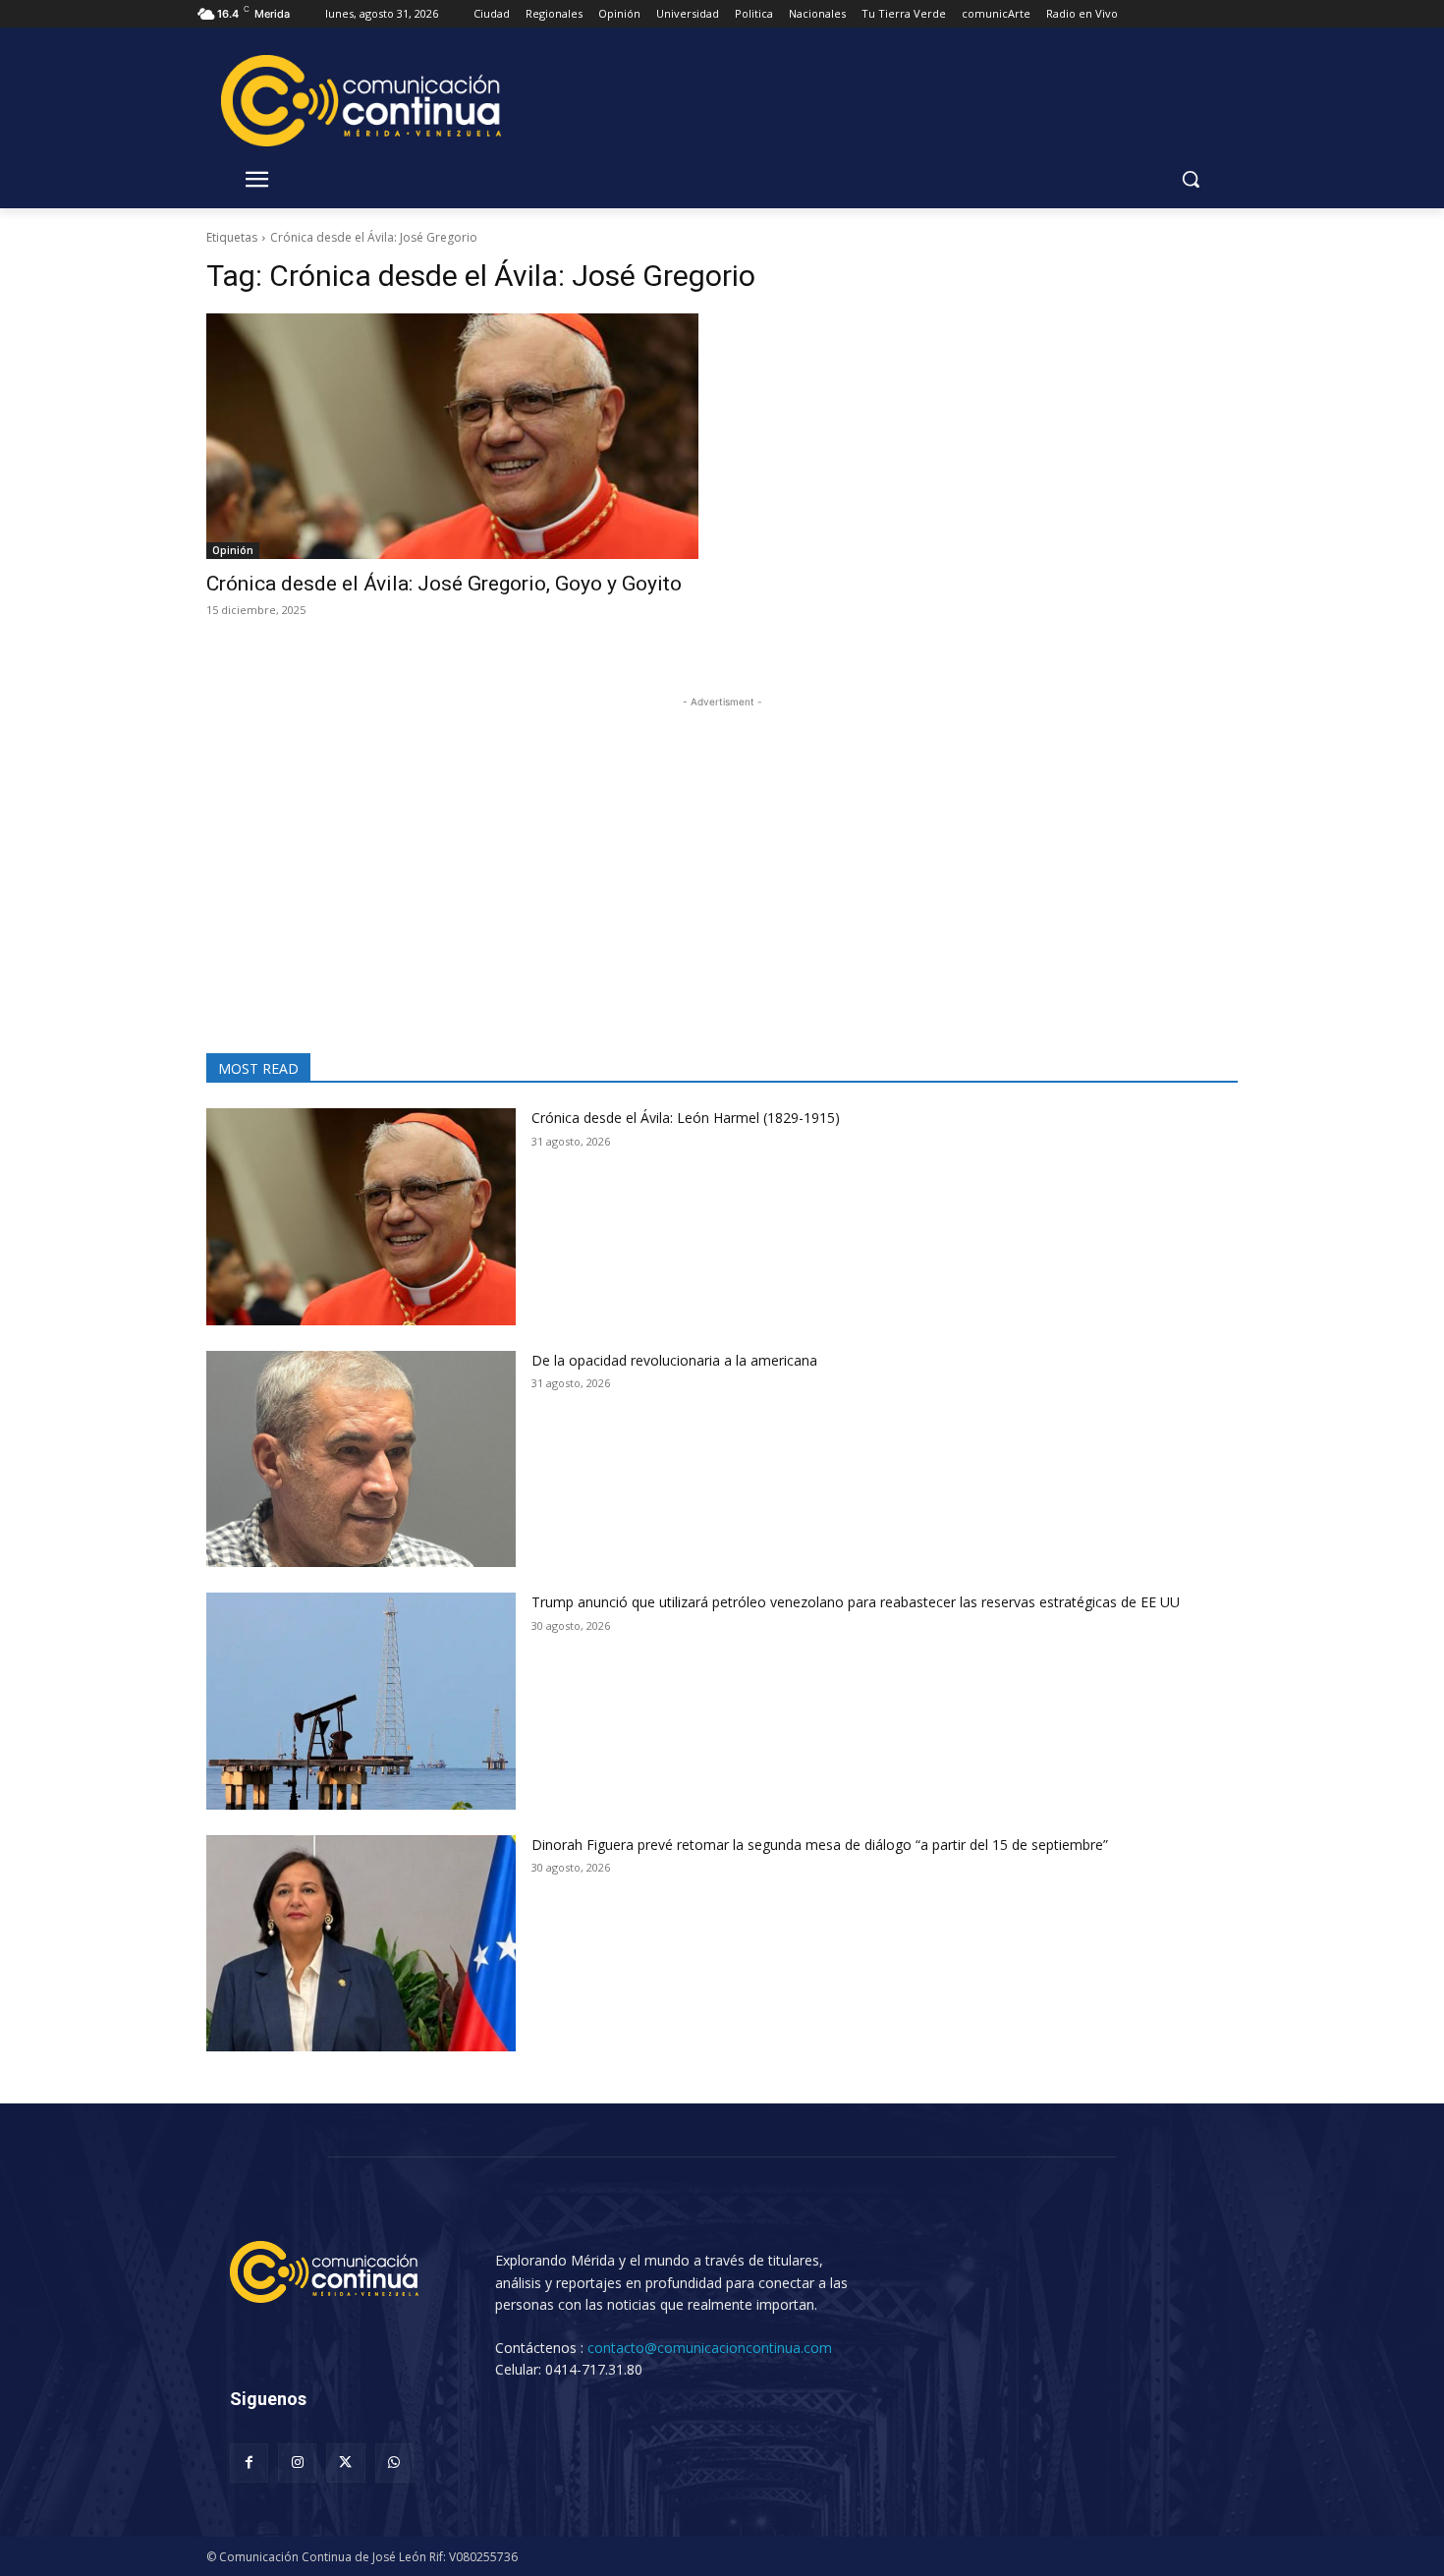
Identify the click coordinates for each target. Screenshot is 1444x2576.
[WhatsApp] (394, 2463)
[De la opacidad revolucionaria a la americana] (361, 1459)
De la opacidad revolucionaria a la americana (674, 1360)
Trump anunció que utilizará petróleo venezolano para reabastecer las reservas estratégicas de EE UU (856, 1602)
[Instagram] (297, 2463)
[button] (1191, 179)
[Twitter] (345, 2463)
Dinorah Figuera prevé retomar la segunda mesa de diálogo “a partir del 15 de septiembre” (820, 1845)
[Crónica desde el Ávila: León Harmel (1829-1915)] (361, 1217)
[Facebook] (249, 2463)
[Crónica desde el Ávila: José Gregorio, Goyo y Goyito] (452, 437)
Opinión (233, 550)
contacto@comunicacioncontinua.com (710, 2348)
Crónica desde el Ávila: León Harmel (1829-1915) (686, 1118)
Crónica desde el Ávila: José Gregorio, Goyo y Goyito (444, 584)
